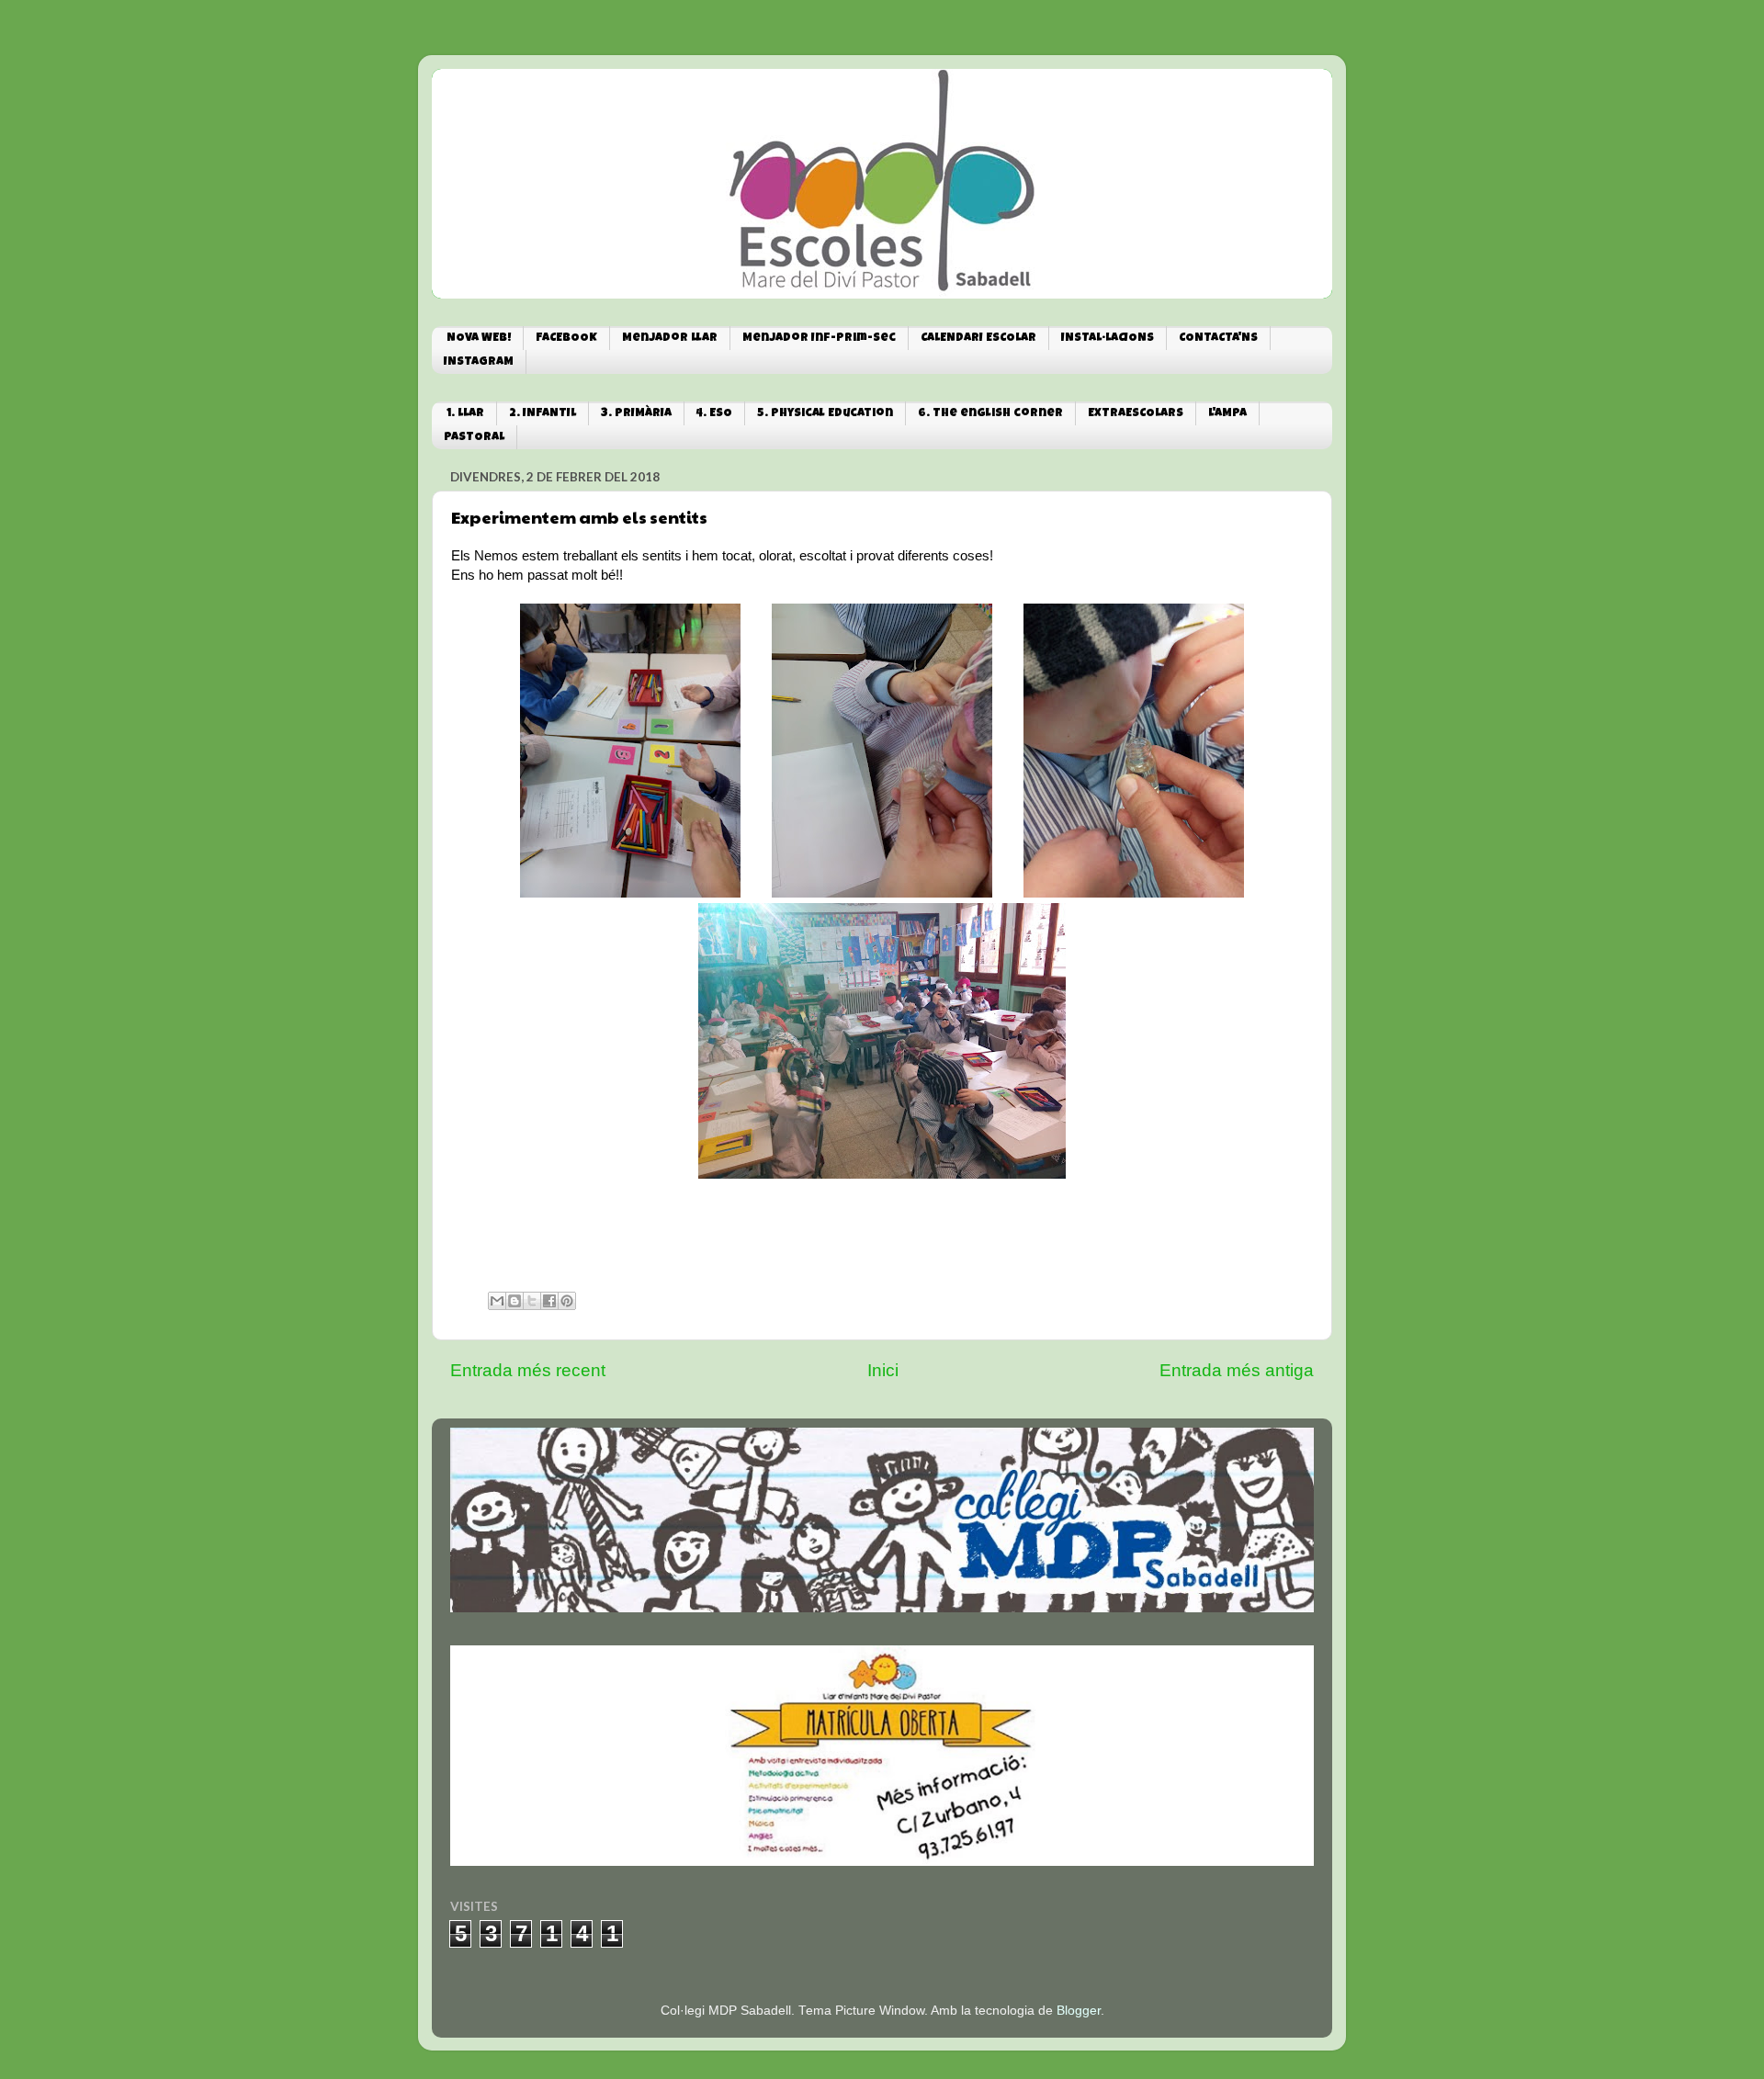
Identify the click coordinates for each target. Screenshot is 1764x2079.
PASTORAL (474, 438)
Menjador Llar (670, 339)
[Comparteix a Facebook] (549, 1301)
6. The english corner (990, 414)
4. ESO (714, 414)
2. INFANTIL (543, 414)
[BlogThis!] (514, 1301)
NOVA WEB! (479, 339)
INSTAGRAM (479, 362)
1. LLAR (465, 414)
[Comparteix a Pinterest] (567, 1301)
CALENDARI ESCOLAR (978, 339)
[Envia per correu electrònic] (497, 1301)
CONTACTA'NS (1218, 339)
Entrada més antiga (1237, 1370)
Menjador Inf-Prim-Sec (819, 339)
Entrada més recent (528, 1370)
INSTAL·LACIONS (1108, 339)
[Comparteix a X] (532, 1301)
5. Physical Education (825, 414)
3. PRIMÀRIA (636, 414)
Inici (883, 1370)
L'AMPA (1227, 414)
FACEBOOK (566, 339)
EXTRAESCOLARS (1136, 414)
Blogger (1079, 2011)
